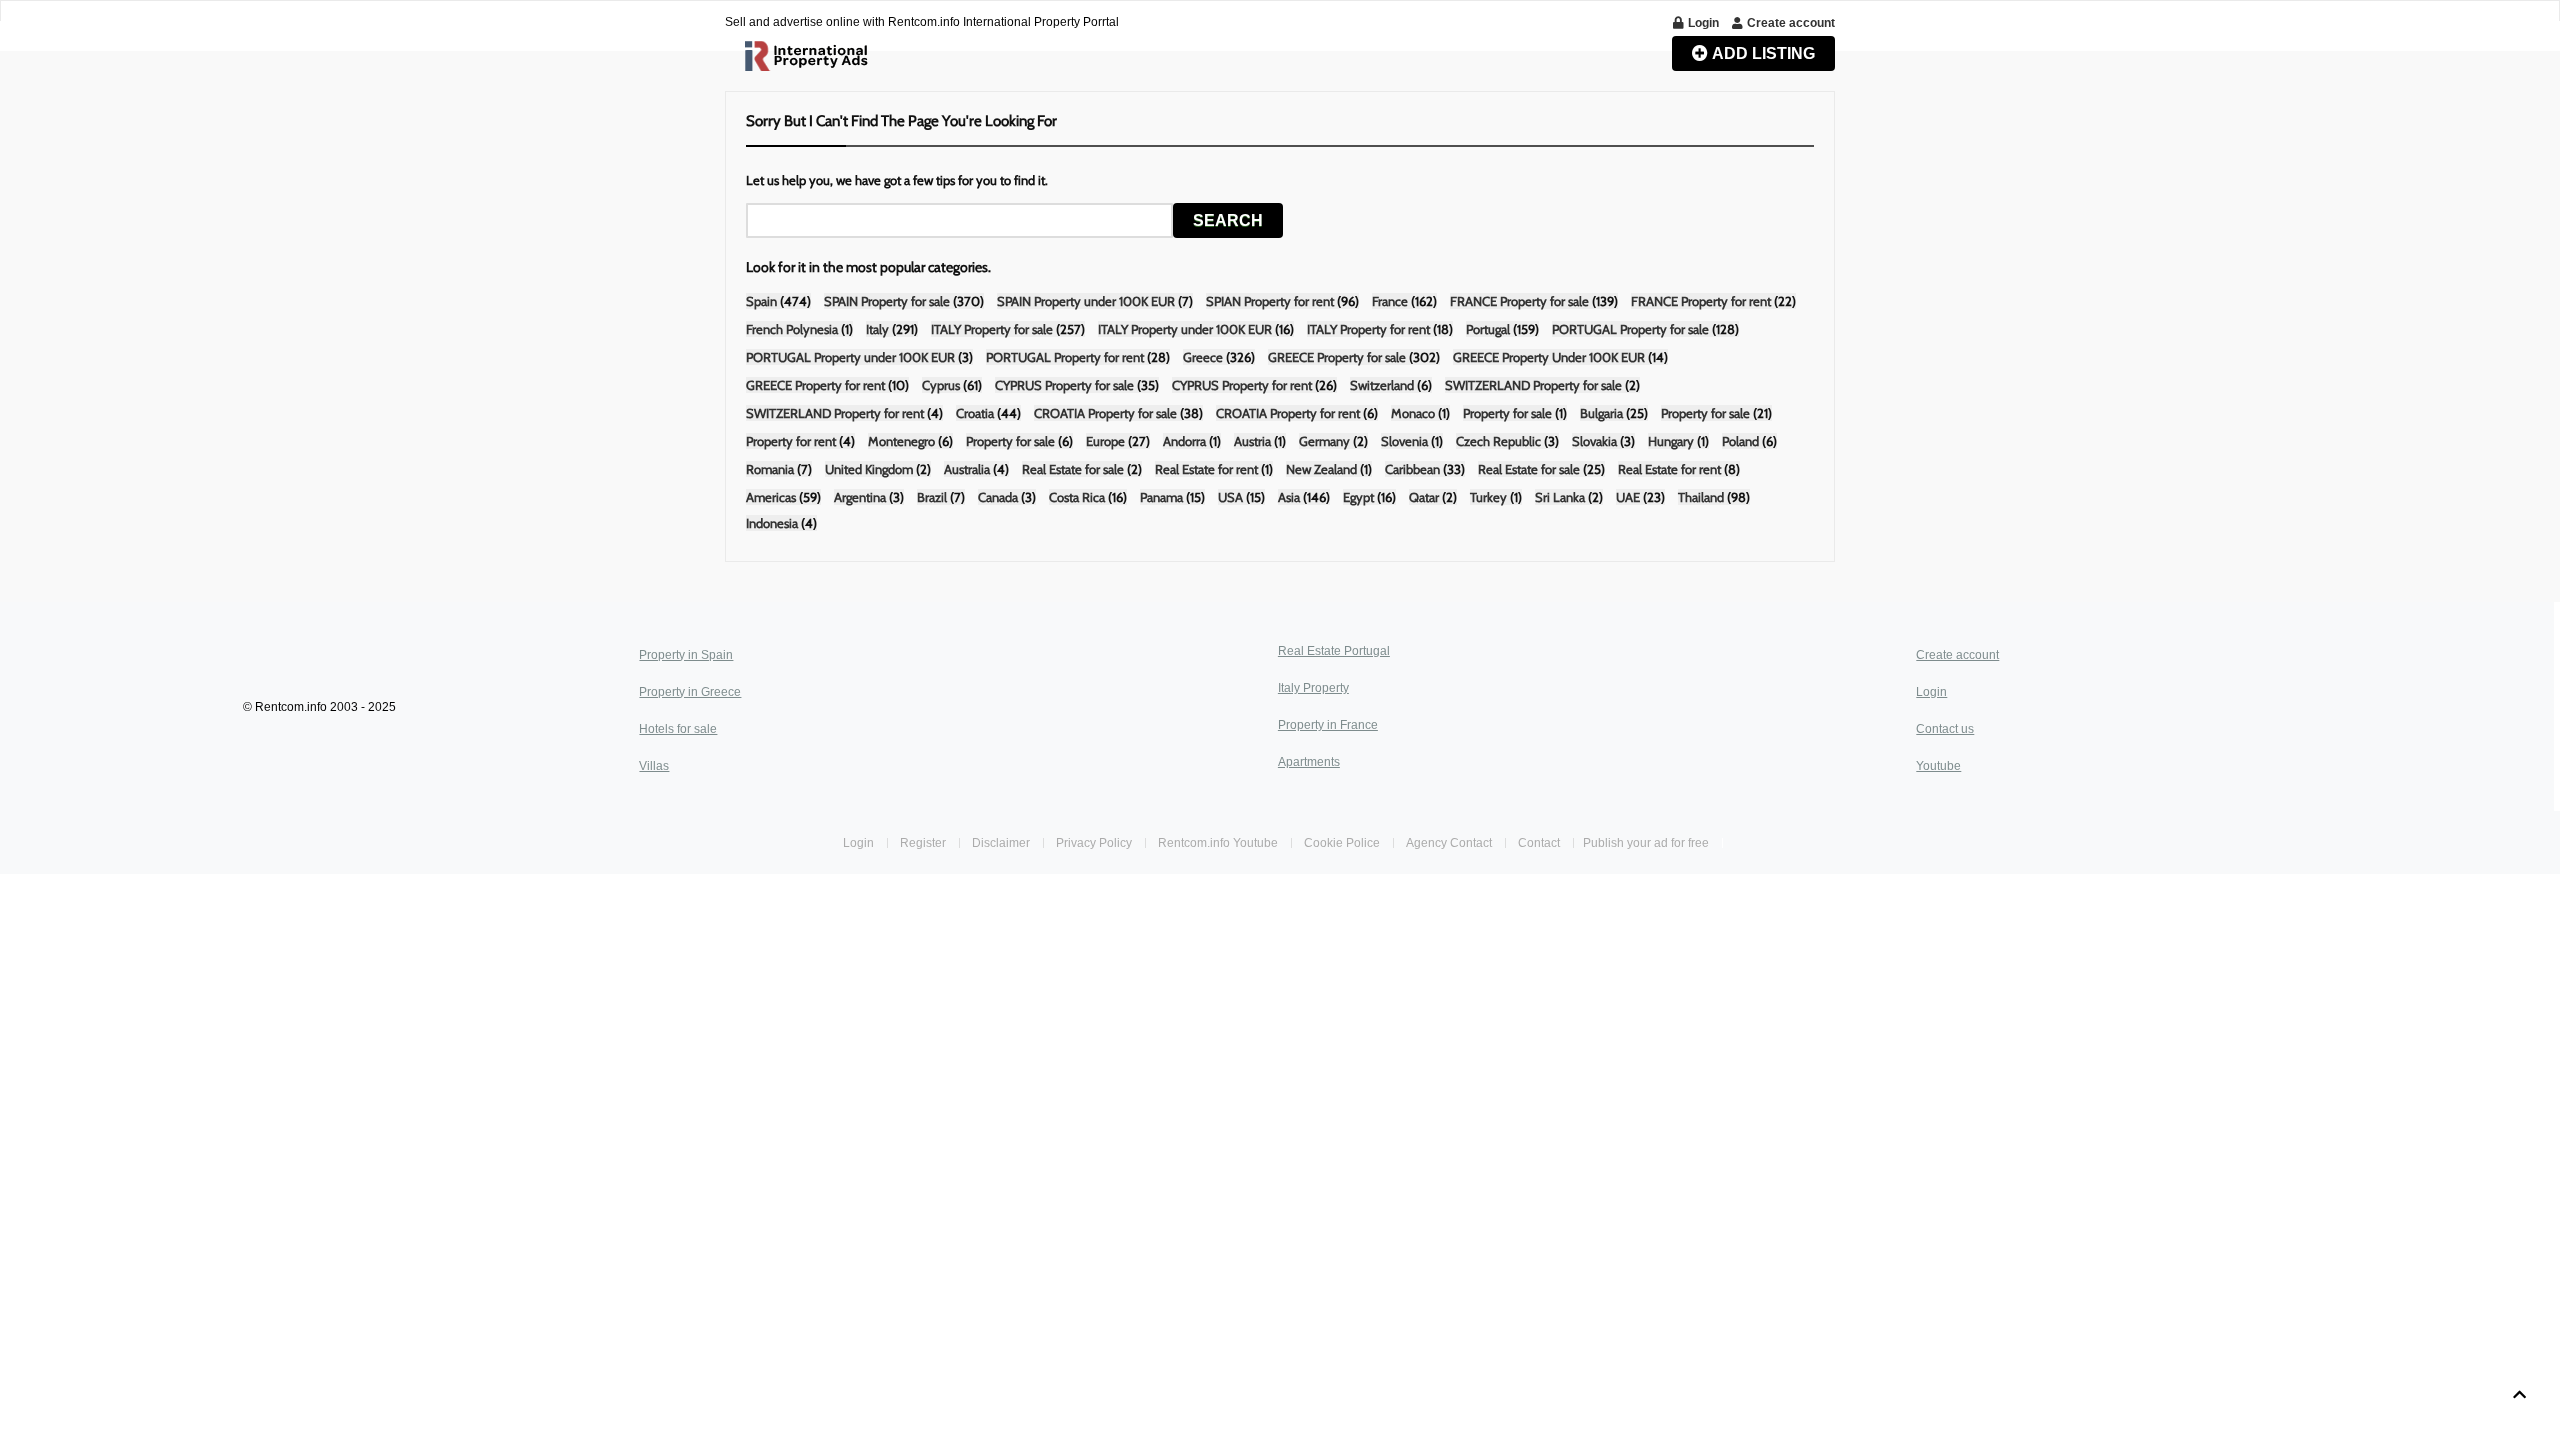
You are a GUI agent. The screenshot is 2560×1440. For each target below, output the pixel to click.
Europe (1105, 441)
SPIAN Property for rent (1270, 301)
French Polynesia (792, 329)
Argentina (860, 497)
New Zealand (1321, 469)
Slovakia (1594, 441)
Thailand (1701, 497)
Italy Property (1313, 688)
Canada (998, 497)
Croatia (975, 413)
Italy (877, 329)
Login (1931, 692)
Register (924, 843)
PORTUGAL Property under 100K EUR (850, 357)
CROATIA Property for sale (1105, 413)
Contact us (1945, 729)
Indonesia (772, 523)
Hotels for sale (678, 729)
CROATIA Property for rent (1288, 413)
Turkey (1488, 497)
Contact (1540, 843)
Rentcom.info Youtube (1218, 843)
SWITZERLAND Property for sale (1533, 385)
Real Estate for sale (1073, 469)
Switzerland (1383, 385)
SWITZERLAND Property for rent (835, 413)
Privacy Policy (1094, 843)
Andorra (1184, 441)
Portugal (1488, 329)
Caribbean (1414, 469)
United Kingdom (869, 469)
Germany (1324, 441)
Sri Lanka (1560, 497)
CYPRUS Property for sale (1064, 385)
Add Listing (1762, 53)
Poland (1742, 441)
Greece (1203, 357)
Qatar (1424, 497)
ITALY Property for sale (992, 329)
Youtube (1938, 766)
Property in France (1328, 725)
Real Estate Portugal (1334, 651)
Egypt (1358, 497)
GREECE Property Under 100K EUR (1549, 357)
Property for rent (791, 441)
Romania (771, 469)
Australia (967, 469)
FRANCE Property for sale (1519, 301)
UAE (1628, 497)
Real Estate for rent (1206, 469)
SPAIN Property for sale (887, 301)
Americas (771, 497)
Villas (654, 766)
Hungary (1671, 441)
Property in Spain (686, 655)
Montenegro (901, 441)
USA (1230, 497)
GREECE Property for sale (1337, 357)
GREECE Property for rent (815, 385)
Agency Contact (1449, 843)
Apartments (1309, 762)
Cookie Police (1342, 843)
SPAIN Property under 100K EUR (1086, 301)
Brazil (933, 497)
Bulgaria (1603, 413)
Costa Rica (1077, 497)
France (1390, 301)
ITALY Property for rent (1368, 329)
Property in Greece (690, 692)
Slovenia (1404, 441)
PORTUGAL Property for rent (1065, 357)
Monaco (1414, 413)
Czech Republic (1498, 441)
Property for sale (1507, 413)
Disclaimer (1001, 843)
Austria (1254, 441)
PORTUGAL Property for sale (1630, 329)
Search (1228, 220)
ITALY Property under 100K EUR (1186, 329)
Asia (1289, 497)
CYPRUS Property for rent (1242, 385)
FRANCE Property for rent (1701, 301)
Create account (1957, 655)
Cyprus (941, 385)
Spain (761, 301)
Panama (1161, 497)
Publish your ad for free (1647, 843)
